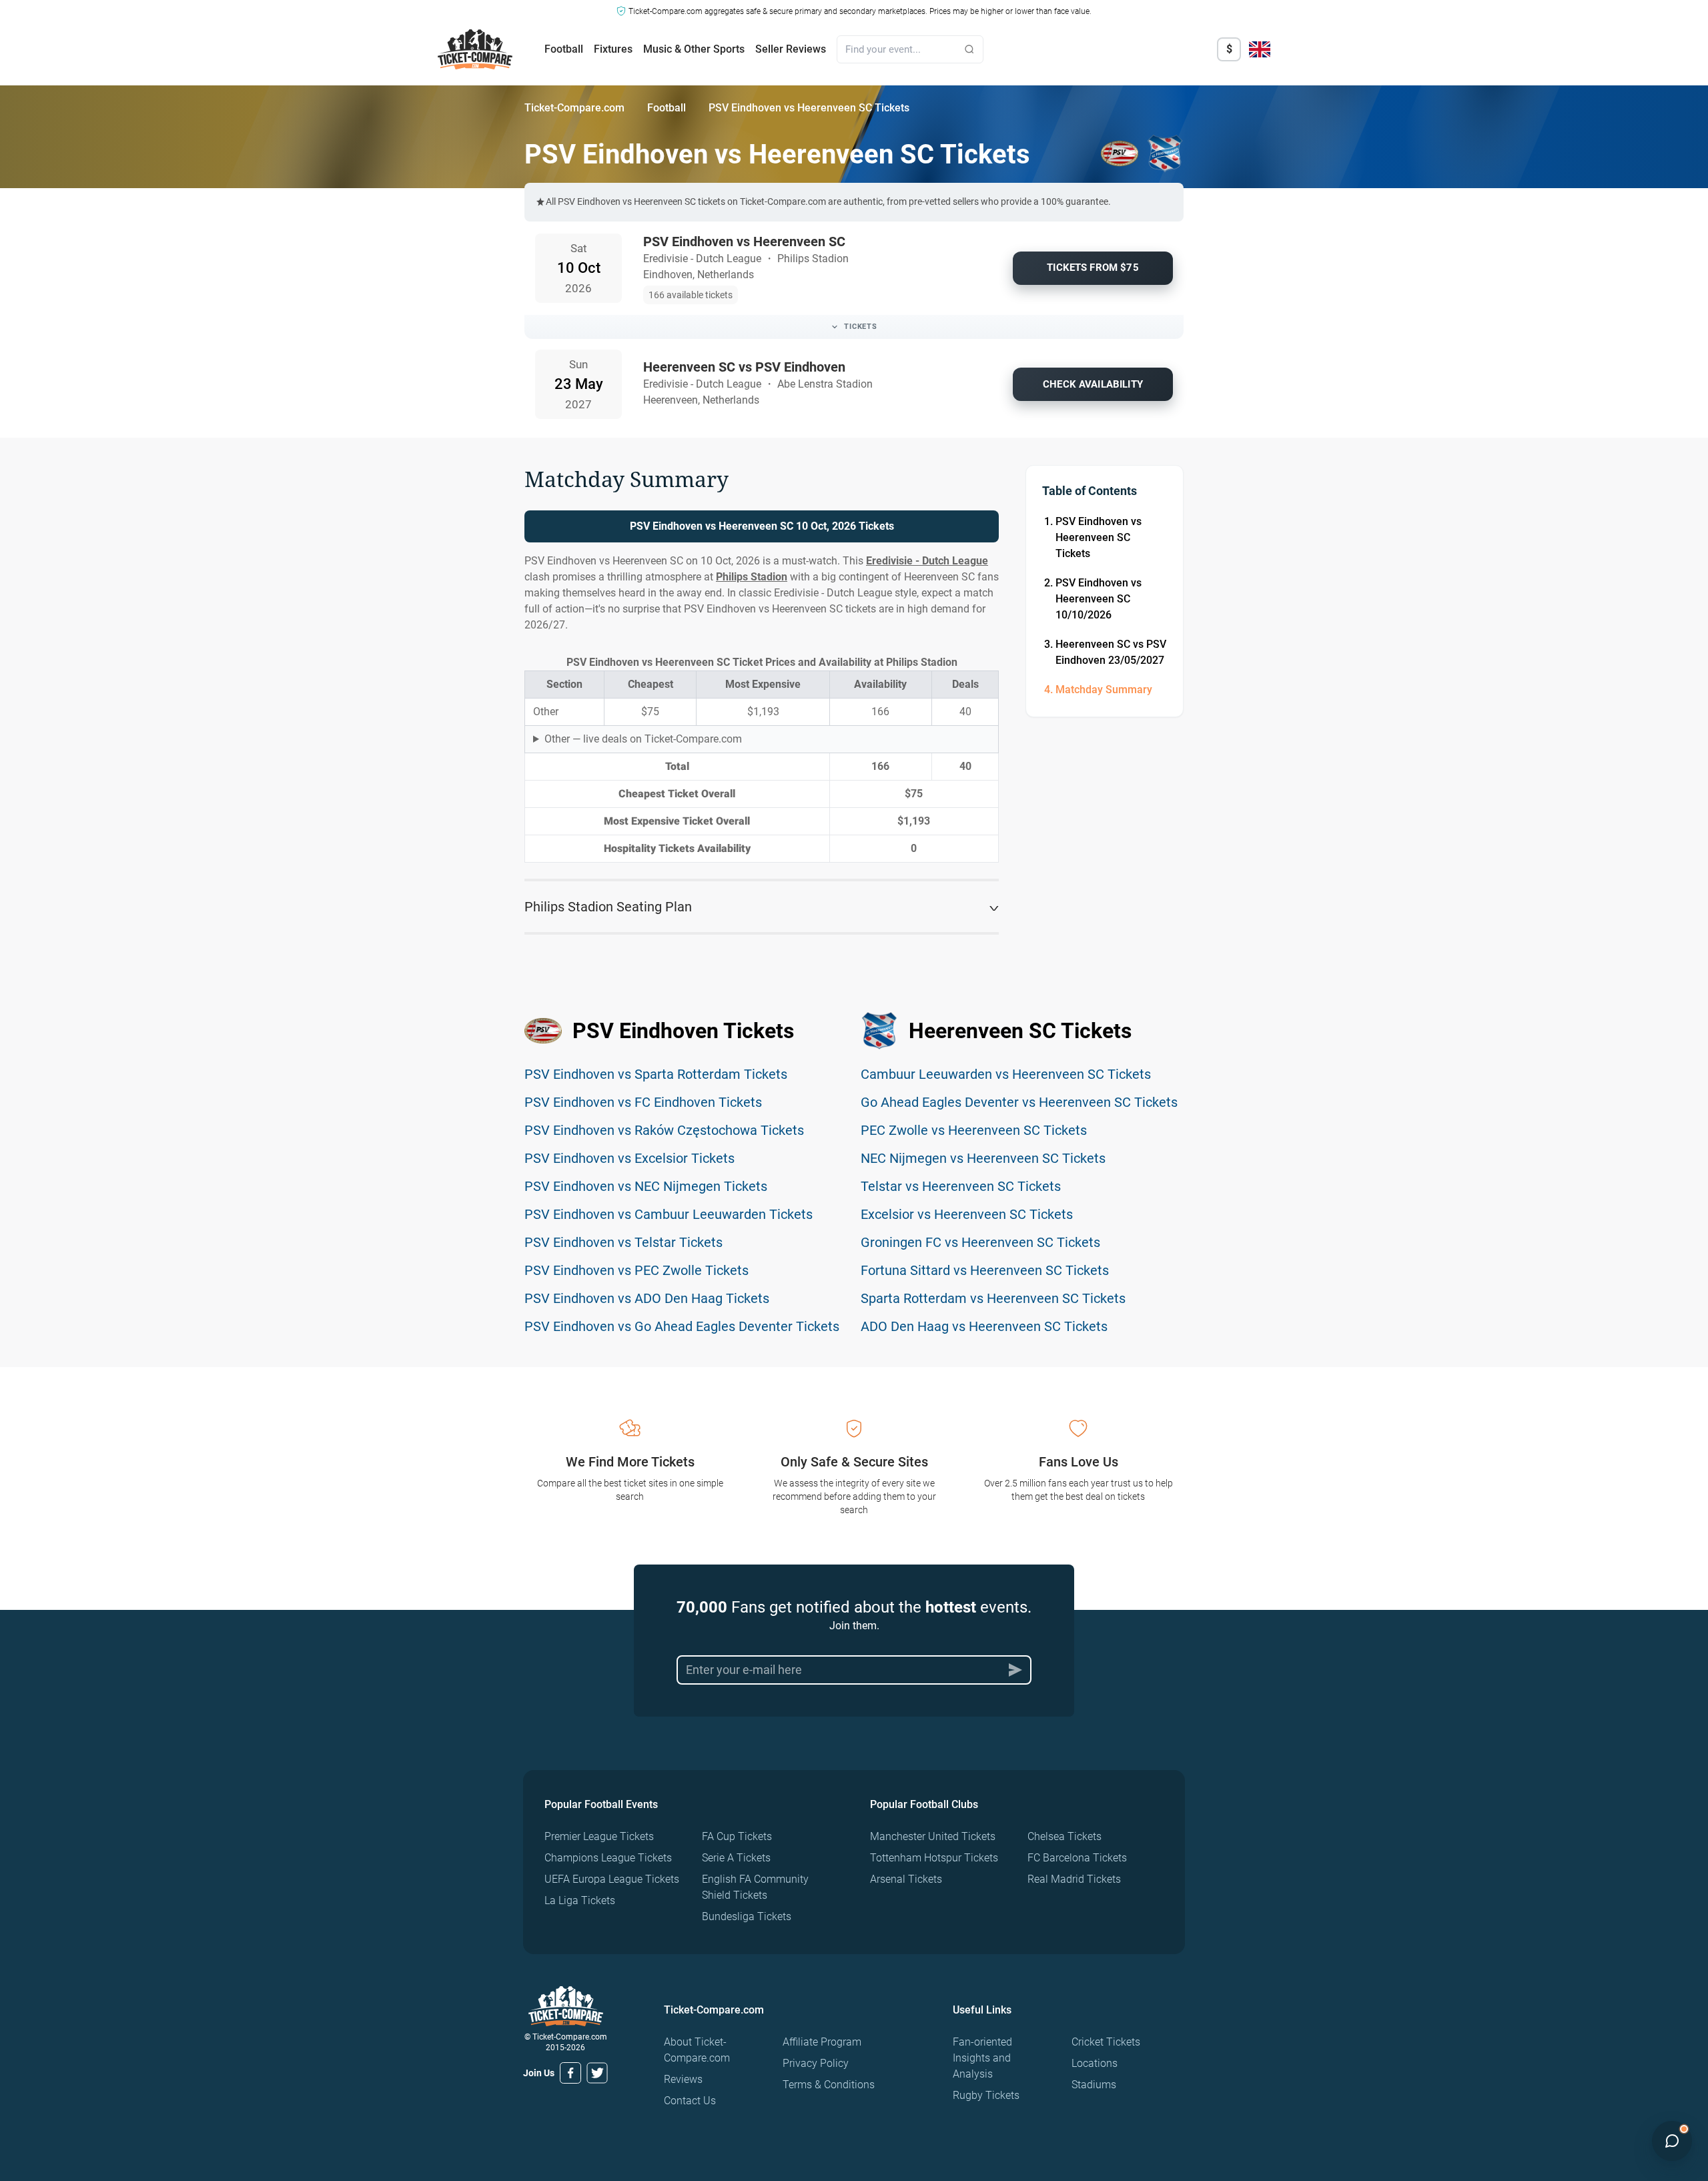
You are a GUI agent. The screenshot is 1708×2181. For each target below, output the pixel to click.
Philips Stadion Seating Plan (608, 907)
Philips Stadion (752, 577)
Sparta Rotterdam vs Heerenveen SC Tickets (993, 1298)
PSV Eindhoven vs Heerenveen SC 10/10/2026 (1099, 599)
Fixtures (613, 49)
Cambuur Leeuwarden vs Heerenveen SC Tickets (1006, 1074)
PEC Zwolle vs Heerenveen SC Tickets (974, 1130)
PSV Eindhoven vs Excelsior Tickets (629, 1158)
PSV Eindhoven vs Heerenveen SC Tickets (1099, 537)
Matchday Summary (1104, 690)
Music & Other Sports (694, 49)
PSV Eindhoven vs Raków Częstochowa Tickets (664, 1130)
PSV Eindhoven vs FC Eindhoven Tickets (643, 1102)
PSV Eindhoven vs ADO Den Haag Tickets (647, 1298)
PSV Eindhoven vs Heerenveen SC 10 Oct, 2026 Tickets (762, 526)
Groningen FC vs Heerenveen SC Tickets (980, 1242)
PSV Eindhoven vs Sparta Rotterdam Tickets (656, 1074)
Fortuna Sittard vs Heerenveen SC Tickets (985, 1270)
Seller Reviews (791, 49)
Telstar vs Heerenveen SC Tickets (961, 1186)
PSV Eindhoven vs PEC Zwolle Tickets (636, 1270)
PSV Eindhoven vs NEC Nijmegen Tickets (646, 1186)
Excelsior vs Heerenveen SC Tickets (967, 1214)
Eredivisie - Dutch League (927, 561)
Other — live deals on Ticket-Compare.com (643, 739)
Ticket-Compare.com (574, 108)
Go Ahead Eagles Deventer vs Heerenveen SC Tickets (1019, 1102)
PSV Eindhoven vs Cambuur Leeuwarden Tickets (669, 1214)
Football (564, 49)
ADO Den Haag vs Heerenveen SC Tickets (984, 1326)
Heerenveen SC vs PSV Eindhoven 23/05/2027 (1111, 652)
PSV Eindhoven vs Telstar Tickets (623, 1242)
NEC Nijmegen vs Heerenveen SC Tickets (983, 1158)
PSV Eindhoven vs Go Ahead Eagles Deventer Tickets (682, 1326)
